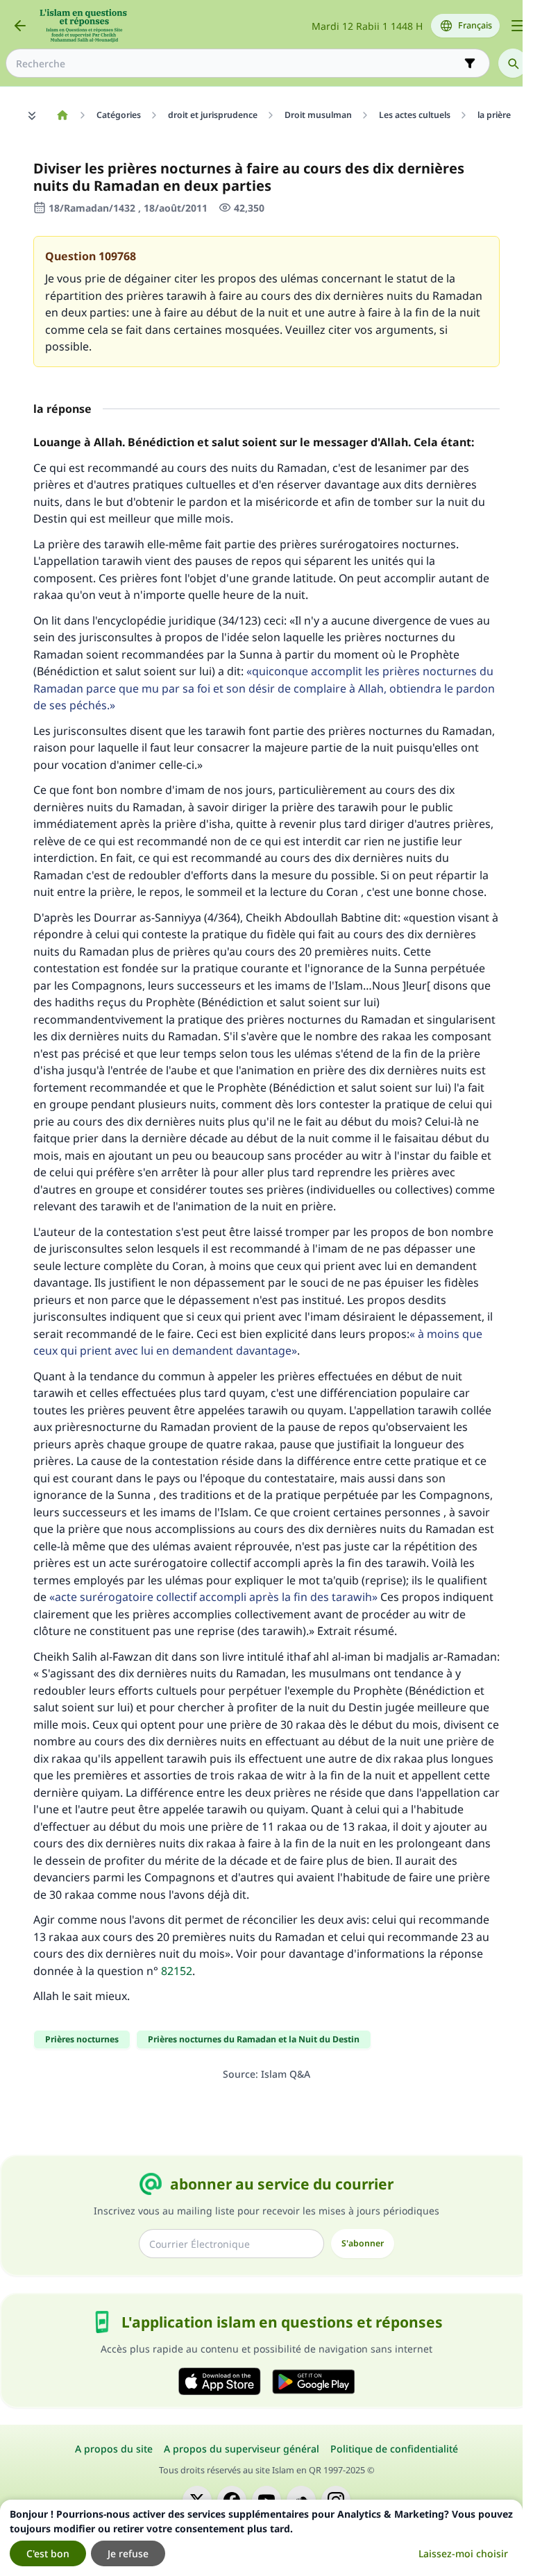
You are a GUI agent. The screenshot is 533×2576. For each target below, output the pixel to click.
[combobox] (238, 63)
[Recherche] (513, 63)
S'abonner (363, 2243)
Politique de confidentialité (394, 2449)
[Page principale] (62, 115)
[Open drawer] (518, 26)
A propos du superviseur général (242, 2449)
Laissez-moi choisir (463, 2553)
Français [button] (475, 25)
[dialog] (261, 2538)
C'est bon (48, 2553)
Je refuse (128, 2553)
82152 (177, 1971)
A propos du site (114, 2449)
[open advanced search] (470, 63)
